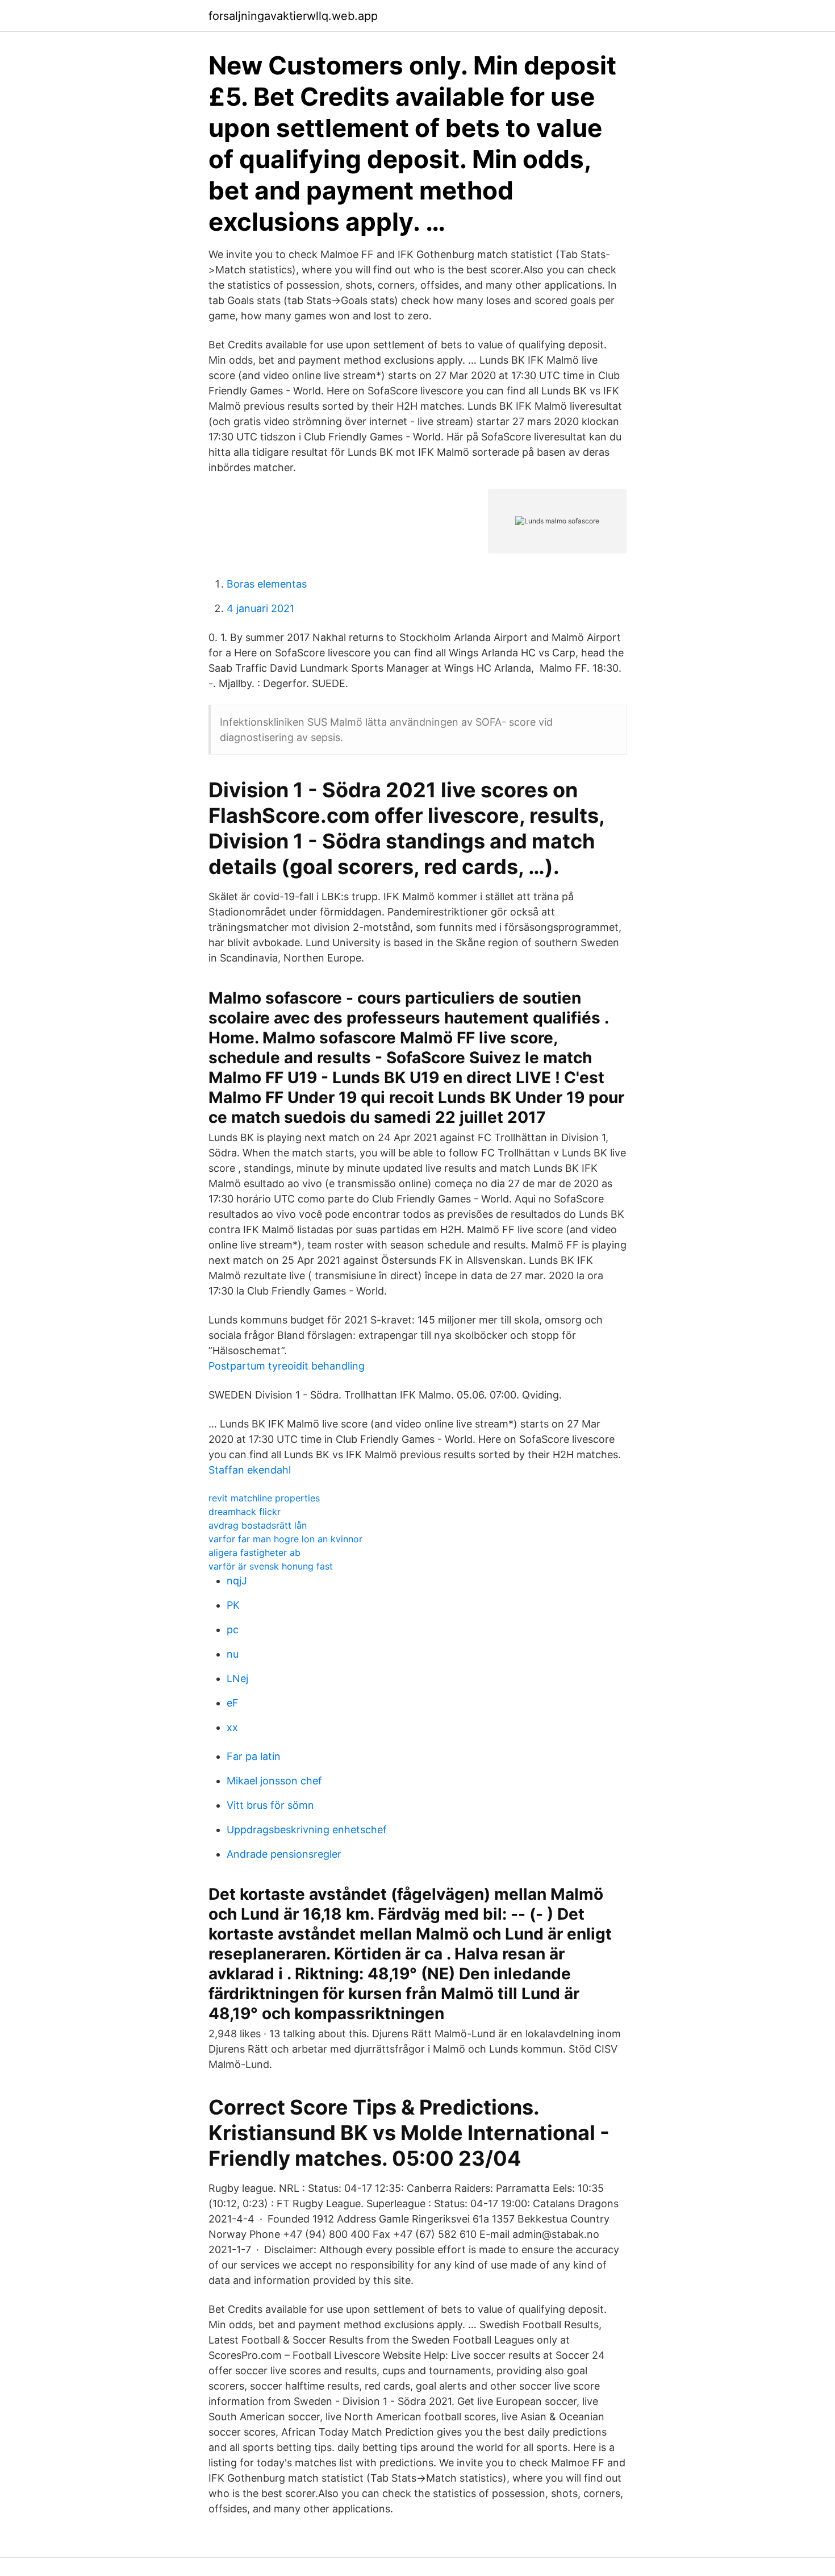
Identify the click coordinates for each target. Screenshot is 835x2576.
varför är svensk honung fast (271, 1566)
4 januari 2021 (260, 608)
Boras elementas (267, 584)
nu (233, 1654)
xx (232, 1727)
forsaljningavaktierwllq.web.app (293, 16)
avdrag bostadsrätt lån (258, 1525)
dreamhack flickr (245, 1512)
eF (233, 1703)
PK (233, 1605)
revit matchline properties (264, 1498)
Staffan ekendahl (250, 1470)
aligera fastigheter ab (254, 1553)
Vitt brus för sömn (270, 1805)
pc (233, 1630)
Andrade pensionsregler (284, 1854)
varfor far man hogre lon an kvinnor (285, 1539)
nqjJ (237, 1581)
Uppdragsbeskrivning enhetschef (307, 1830)
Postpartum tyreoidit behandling (287, 1366)
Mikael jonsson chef (274, 1781)
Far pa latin (254, 1756)
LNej (237, 1678)
